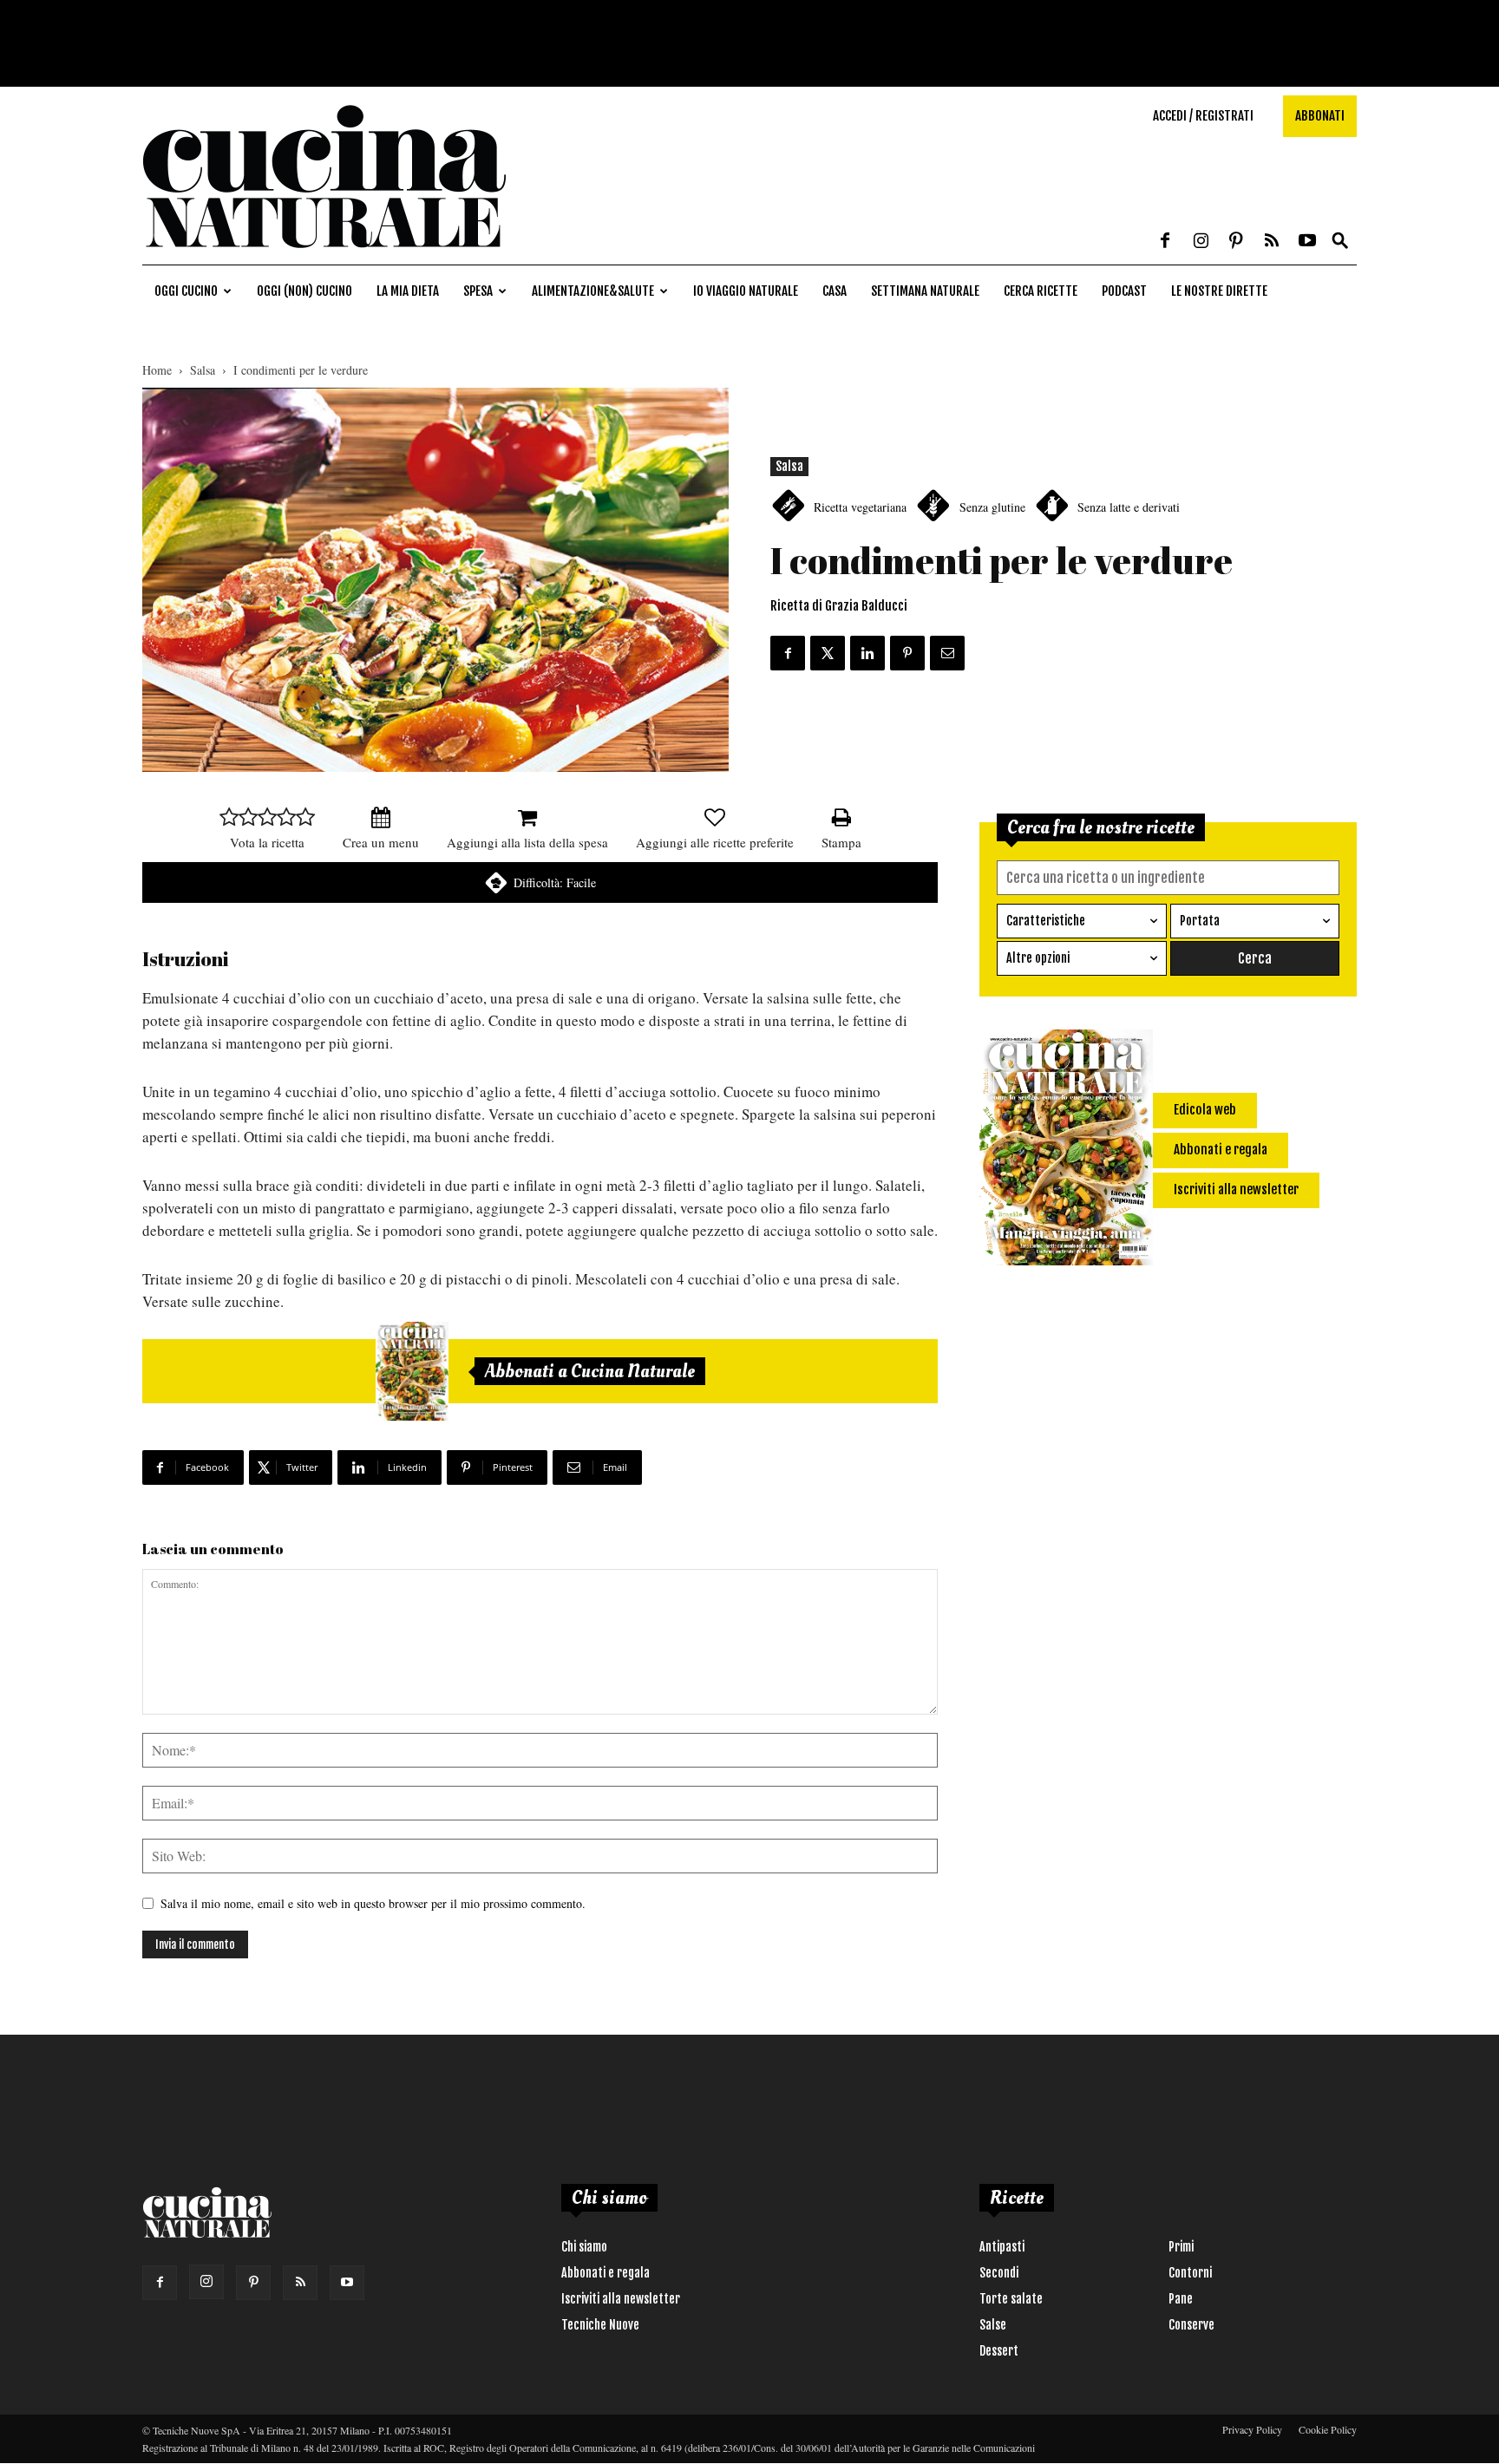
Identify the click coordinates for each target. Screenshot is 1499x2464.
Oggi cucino (186, 291)
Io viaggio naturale (746, 291)
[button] (1340, 242)
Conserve (1191, 2325)
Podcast (1124, 291)
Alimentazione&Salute (593, 291)
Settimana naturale (925, 291)
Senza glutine (992, 507)
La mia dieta (408, 291)
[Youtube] (1307, 242)
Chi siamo (584, 2247)
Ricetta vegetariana (860, 507)
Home (157, 370)
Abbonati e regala (605, 2273)
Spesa (478, 291)
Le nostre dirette (1219, 291)
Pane (1181, 2299)
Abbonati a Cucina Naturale (590, 1371)
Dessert (999, 2351)
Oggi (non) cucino (304, 291)
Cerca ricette (1041, 291)
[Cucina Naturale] (324, 255)
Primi (1181, 2247)
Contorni (1190, 2273)
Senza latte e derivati (1129, 507)
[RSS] (1272, 242)
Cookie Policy (1328, 2429)
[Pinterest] (1236, 242)
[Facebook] (1165, 242)
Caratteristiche (1046, 921)
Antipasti (1002, 2247)
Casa (835, 291)
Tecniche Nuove (600, 2325)
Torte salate (1011, 2299)
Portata (1200, 921)
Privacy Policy (1252, 2429)
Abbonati (1320, 116)
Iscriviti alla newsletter (621, 2299)
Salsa (203, 370)
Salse (993, 2325)
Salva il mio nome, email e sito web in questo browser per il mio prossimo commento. (373, 1903)
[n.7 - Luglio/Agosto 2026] (412, 1371)
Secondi (999, 2273)
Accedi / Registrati (1203, 116)
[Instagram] (1201, 242)
